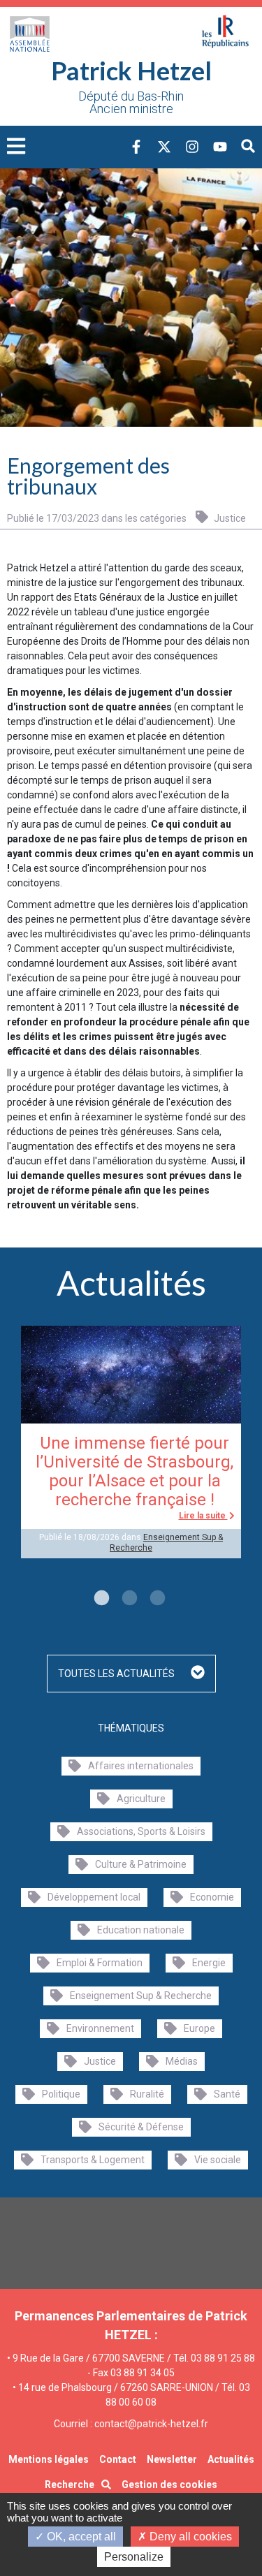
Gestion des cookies (169, 2484)
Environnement (100, 2028)
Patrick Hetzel (131, 71)
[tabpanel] (131, 1442)
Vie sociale (218, 2160)
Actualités (231, 2459)
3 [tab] (156, 1599)
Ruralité (147, 2094)
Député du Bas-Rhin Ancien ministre (131, 103)
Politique (61, 2094)
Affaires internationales (141, 1766)
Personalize (134, 2557)
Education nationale (141, 1930)
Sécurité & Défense (141, 2127)
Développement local (94, 1897)
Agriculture (141, 1799)
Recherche (70, 2484)
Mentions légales (49, 2459)
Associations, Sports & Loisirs (141, 1831)
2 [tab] (128, 1599)
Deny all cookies (189, 2537)
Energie (209, 1963)
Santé (227, 2094)
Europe (199, 2028)
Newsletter (172, 2459)
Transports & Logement (93, 2160)
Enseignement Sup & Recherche (141, 1996)
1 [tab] (100, 1599)
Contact (118, 2459)
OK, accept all (80, 2537)
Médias (182, 2061)
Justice (229, 518)
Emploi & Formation (100, 1963)
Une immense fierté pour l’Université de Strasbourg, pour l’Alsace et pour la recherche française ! (134, 1471)
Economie (212, 1897)
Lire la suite (203, 1516)
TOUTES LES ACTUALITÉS (117, 1674)
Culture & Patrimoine (141, 1864)
